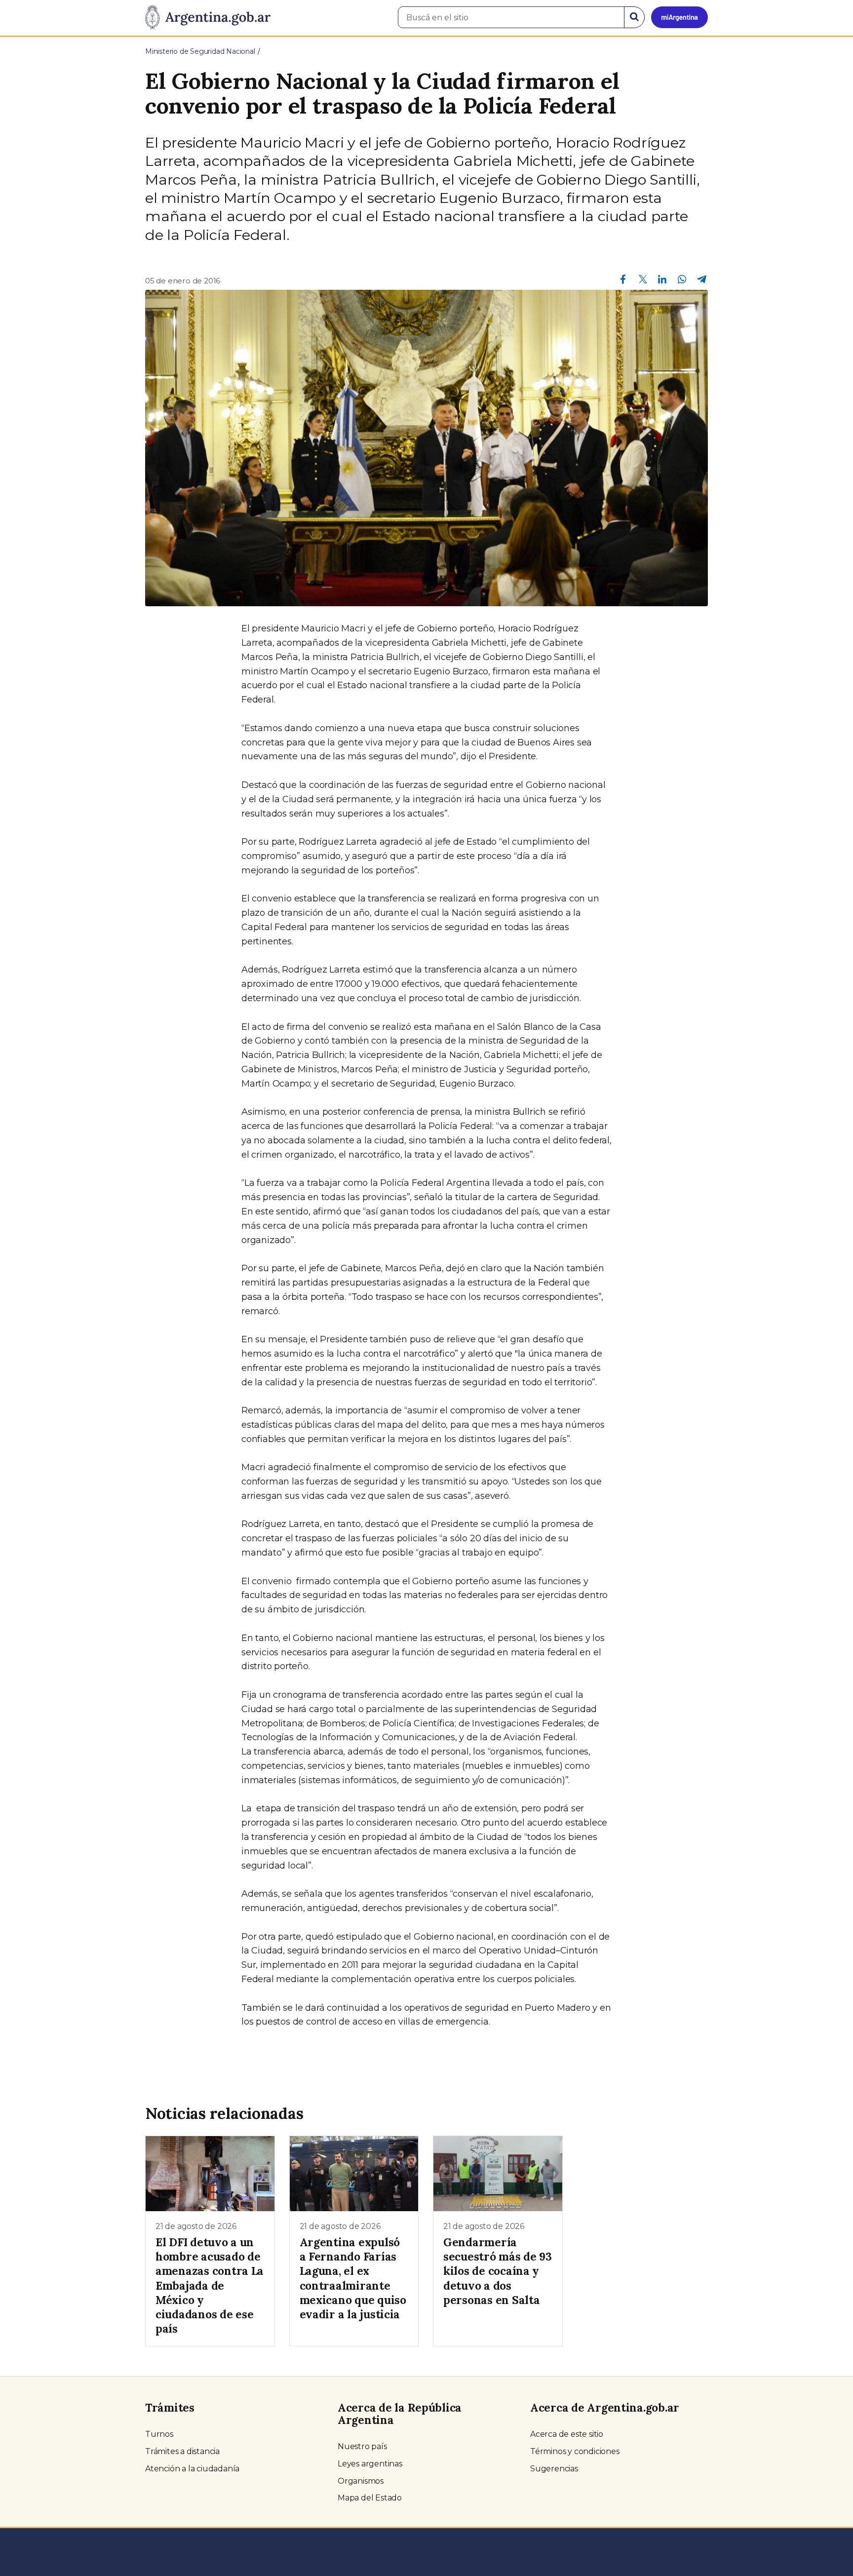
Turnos (159, 2434)
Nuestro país (362, 2446)
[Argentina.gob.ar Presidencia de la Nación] (208, 18)
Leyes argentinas (370, 2464)
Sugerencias (554, 2469)
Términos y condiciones (575, 2451)
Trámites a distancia (182, 2451)
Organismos (361, 2481)
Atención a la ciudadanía (192, 2469)
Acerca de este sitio (567, 2434)
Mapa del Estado (370, 2498)
